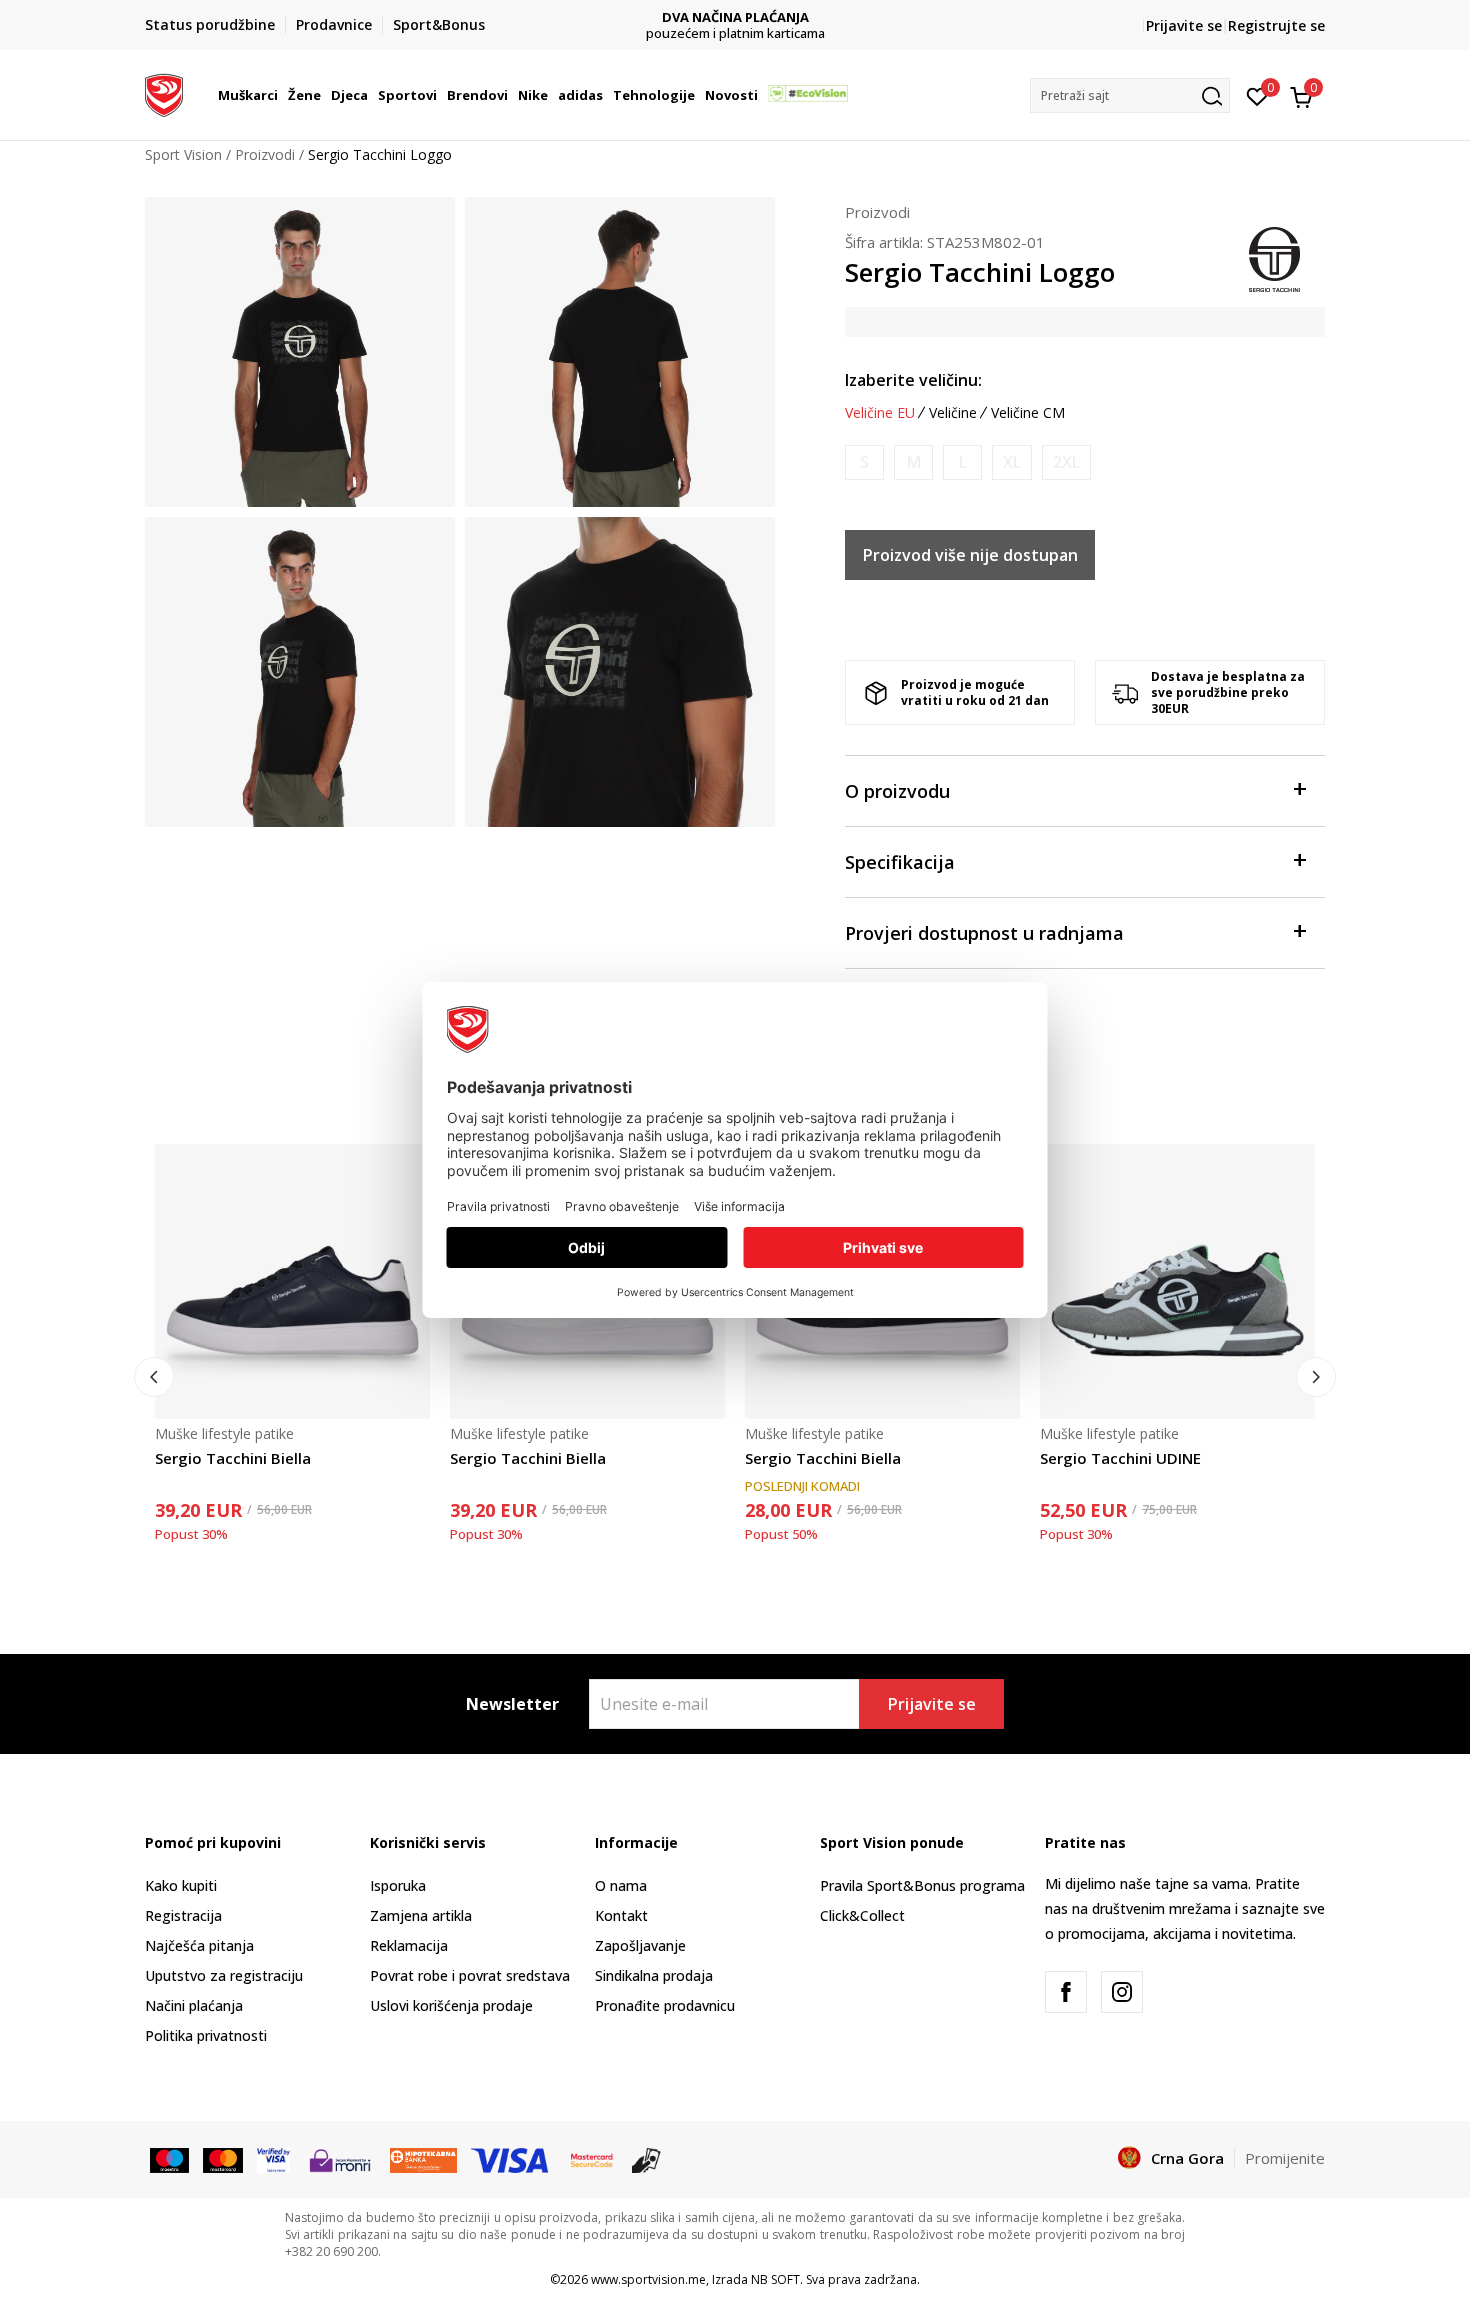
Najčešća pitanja (199, 1945)
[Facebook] (1066, 1992)
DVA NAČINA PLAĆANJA (735, 17)
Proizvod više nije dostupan (970, 555)
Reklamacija (409, 1945)
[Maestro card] (169, 2159)
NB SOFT (775, 2279)
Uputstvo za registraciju (224, 1975)
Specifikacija (900, 862)
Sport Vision (183, 154)
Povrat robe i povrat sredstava (470, 1975)
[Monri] (339, 2159)
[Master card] (222, 2159)
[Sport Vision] (164, 93)
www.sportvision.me (648, 2279)
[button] (281, 95)
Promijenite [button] (1285, 2158)
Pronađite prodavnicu (665, 2005)
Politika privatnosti (206, 2035)
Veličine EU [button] (880, 413)
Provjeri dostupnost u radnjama (984, 933)
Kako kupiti (181, 1885)
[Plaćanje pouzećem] (646, 2159)
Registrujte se (1276, 25)
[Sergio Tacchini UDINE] (1177, 1281)
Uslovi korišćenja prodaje (451, 2005)
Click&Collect (862, 1915)
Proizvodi (265, 154)
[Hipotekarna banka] (423, 2159)
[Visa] (273, 2159)
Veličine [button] (953, 413)
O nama (621, 1885)
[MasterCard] (592, 2159)
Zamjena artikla (421, 1915)
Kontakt (621, 1915)
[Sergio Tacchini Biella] (292, 1281)
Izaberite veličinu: (913, 380)
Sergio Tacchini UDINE (1120, 1458)
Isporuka (398, 1885)
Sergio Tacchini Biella (233, 1458)
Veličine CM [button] (1028, 413)
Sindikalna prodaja (654, 1975)
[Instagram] (1122, 1992)
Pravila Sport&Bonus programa (922, 1885)
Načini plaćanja (194, 2005)
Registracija (183, 1915)
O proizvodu (897, 791)
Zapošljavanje (640, 1945)
